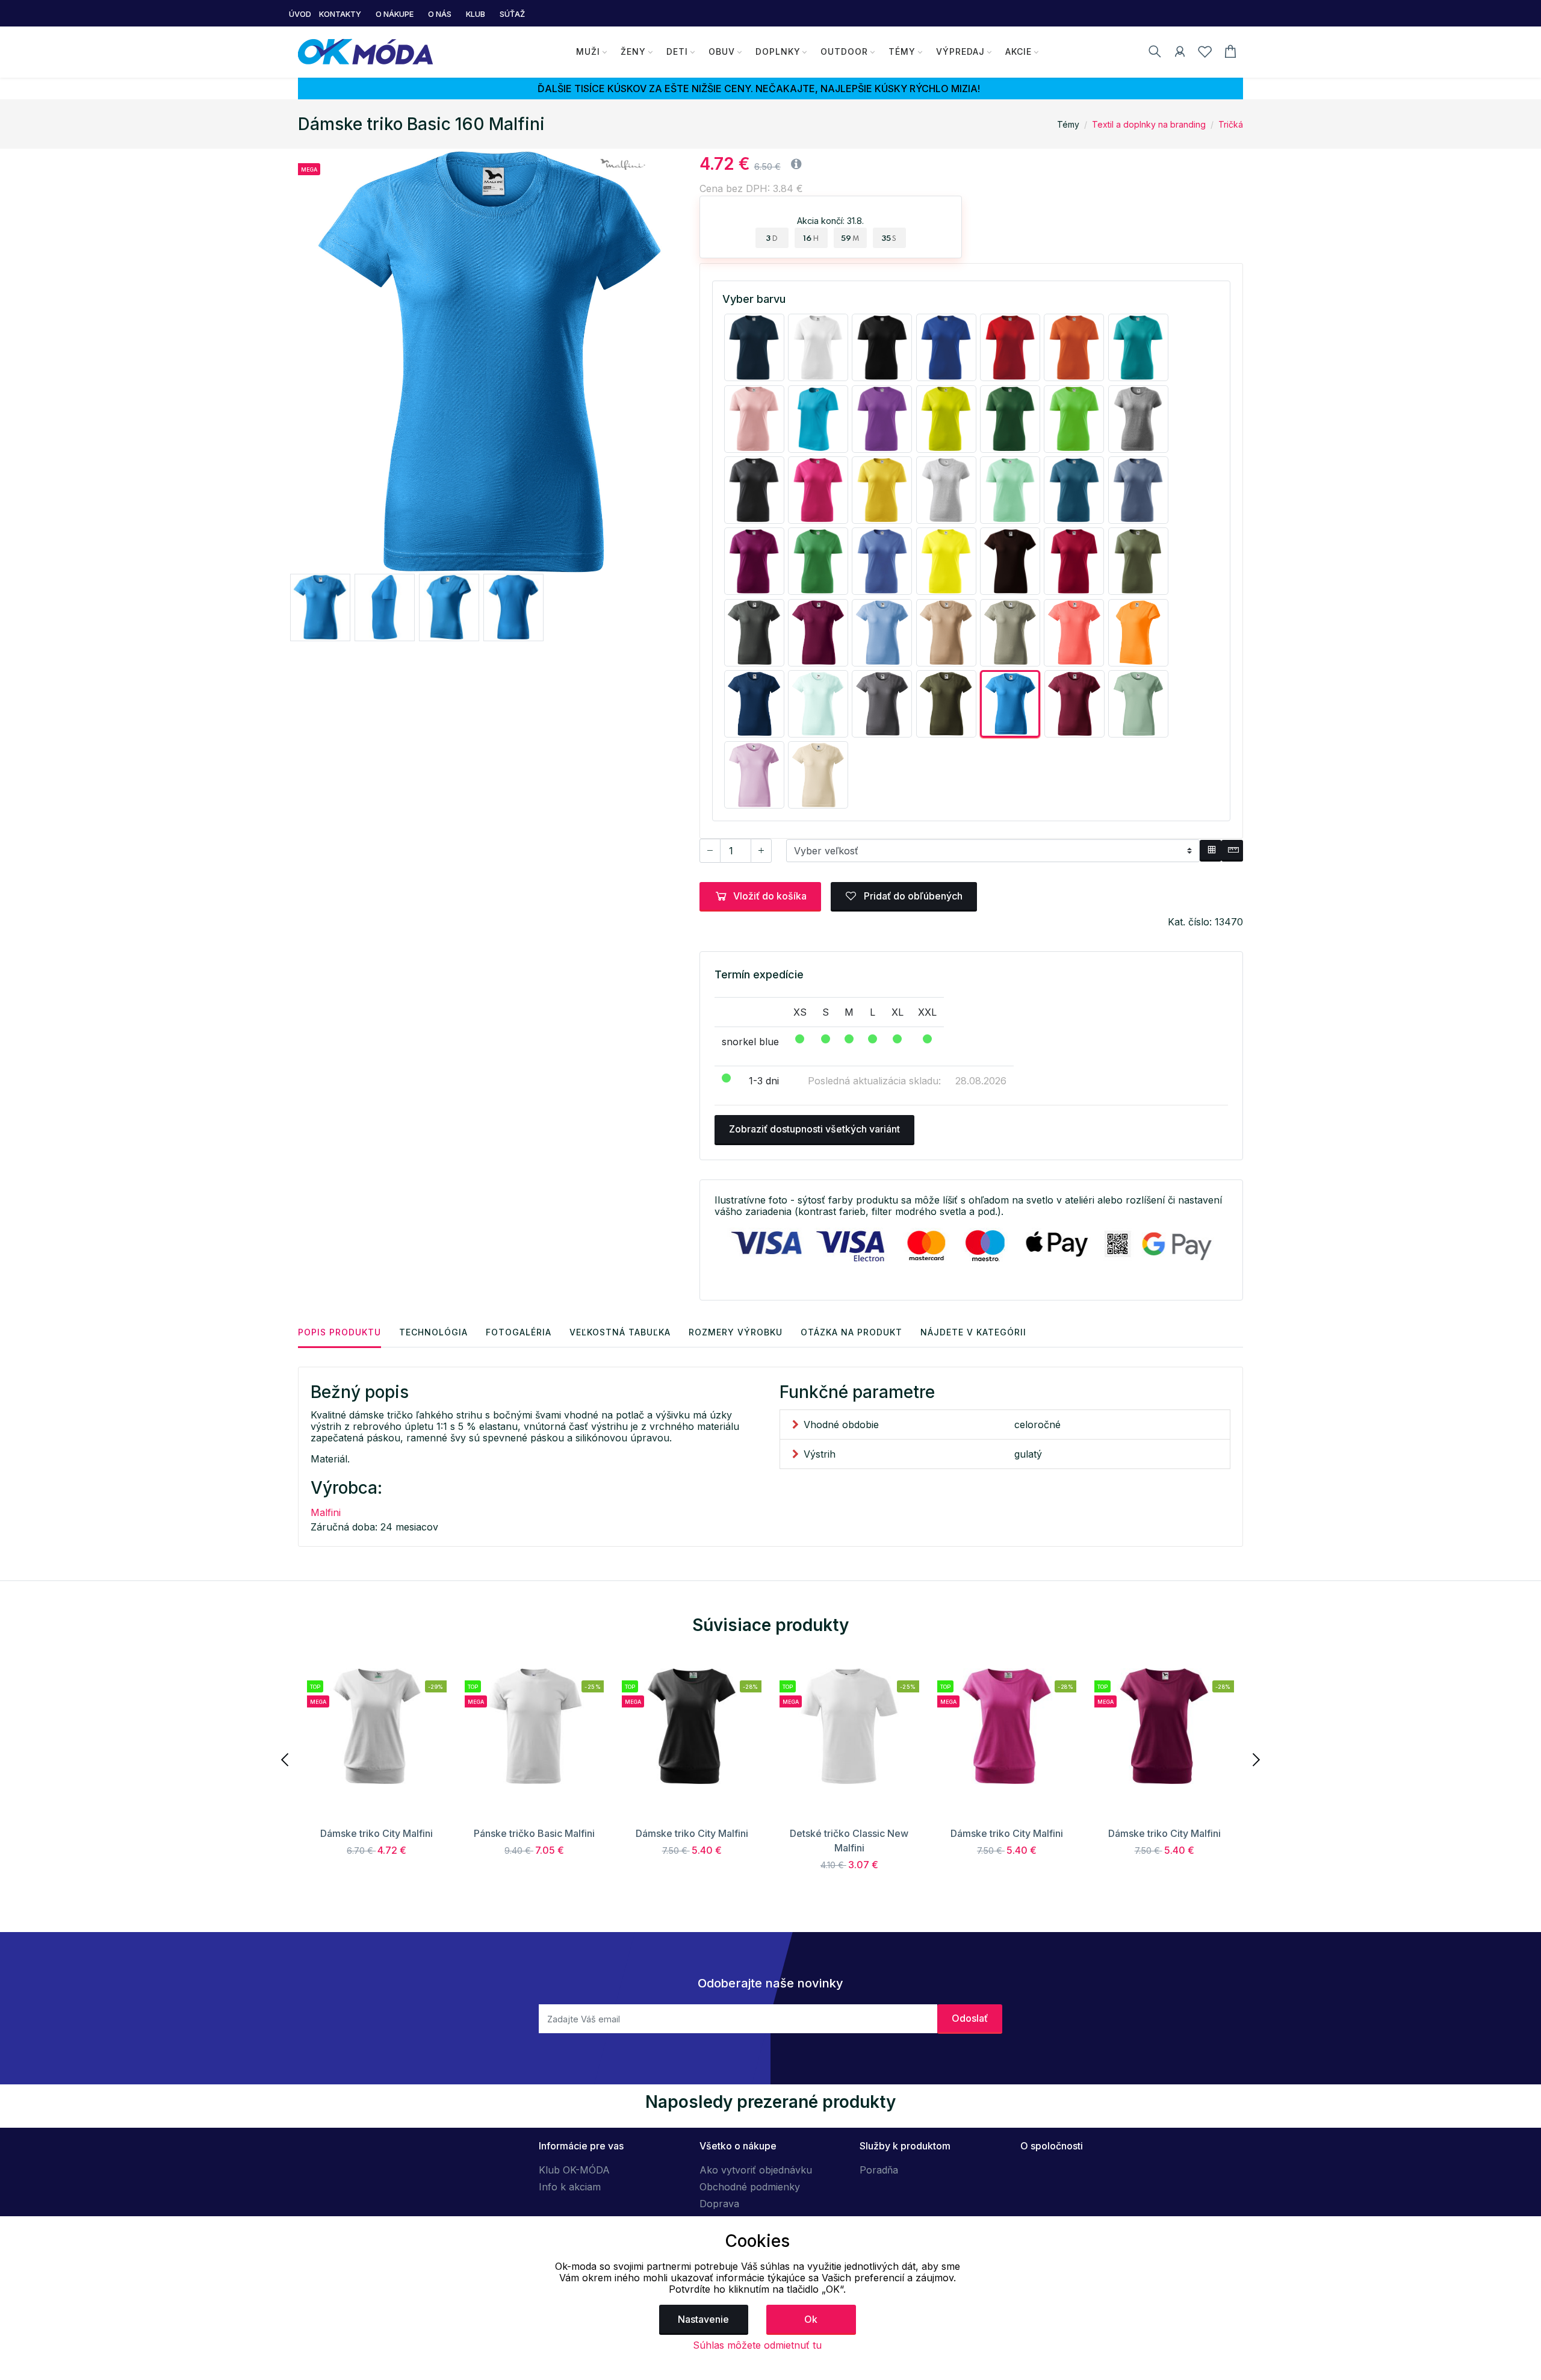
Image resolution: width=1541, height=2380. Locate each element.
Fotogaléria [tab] (519, 1332)
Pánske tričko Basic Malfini (534, 1833)
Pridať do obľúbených (912, 896)
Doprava (719, 2204)
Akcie (1019, 51)
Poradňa (879, 2170)
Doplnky (778, 51)
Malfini (326, 1512)
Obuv (722, 51)
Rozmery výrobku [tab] (736, 1332)
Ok (811, 2319)
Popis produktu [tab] (340, 1332)
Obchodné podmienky (750, 2187)
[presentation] (286, 1759)
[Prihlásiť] (1180, 54)
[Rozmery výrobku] (1232, 851)
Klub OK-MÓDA (574, 2170)
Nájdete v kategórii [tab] (973, 1332)
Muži (588, 51)
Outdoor (844, 51)
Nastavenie (703, 2319)
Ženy (633, 51)
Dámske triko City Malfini (377, 1833)
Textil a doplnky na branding (1149, 124)
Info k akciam (570, 2187)
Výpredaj (960, 51)
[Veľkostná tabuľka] (1211, 851)
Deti (677, 51)
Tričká (1231, 124)
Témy (902, 51)
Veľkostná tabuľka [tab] (620, 1332)
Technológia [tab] (433, 1332)
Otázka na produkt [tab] (851, 1332)
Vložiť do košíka (770, 896)
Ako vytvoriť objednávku (756, 2170)
